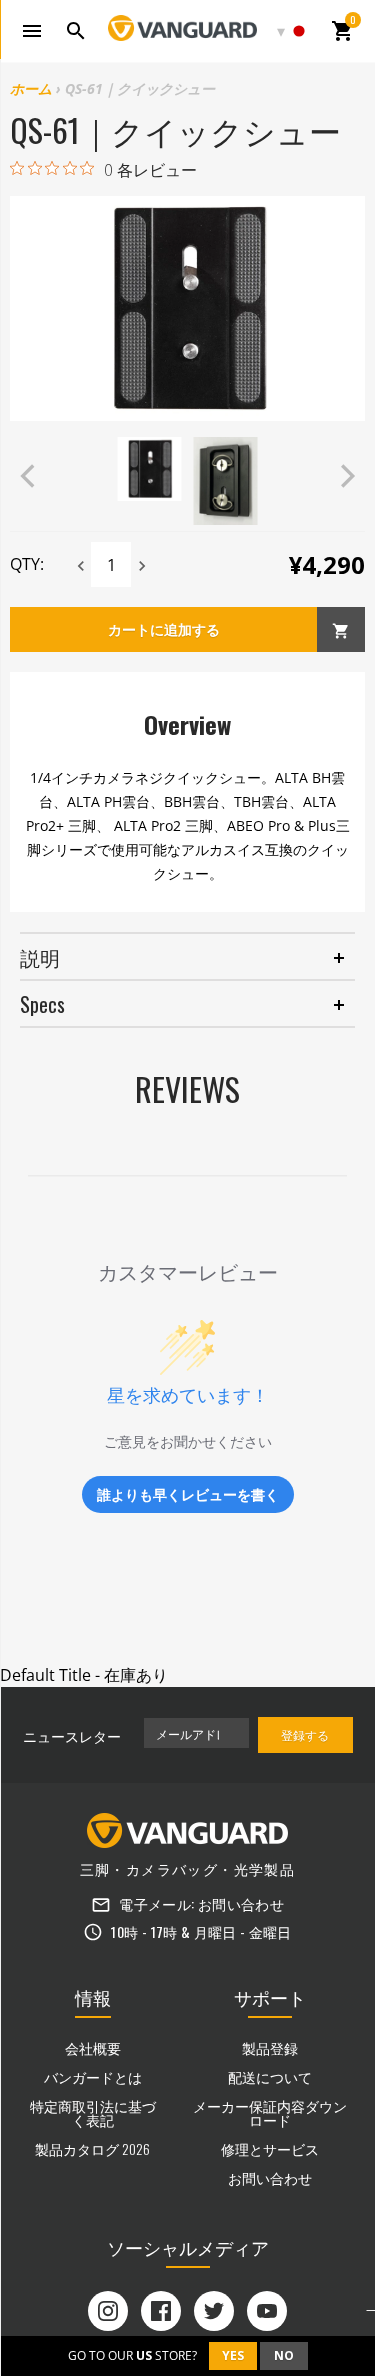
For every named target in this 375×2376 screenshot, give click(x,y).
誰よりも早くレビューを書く (188, 1494)
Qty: (27, 564)
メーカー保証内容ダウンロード (270, 2112)
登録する (305, 1734)
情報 (93, 1997)
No (284, 2355)
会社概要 (93, 2047)
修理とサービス (270, 2148)
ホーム (31, 88)
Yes (233, 2355)
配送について (270, 2076)
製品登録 (270, 2047)
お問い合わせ (241, 1903)
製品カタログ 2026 (92, 2148)
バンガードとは (93, 2076)
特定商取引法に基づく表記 (93, 2112)
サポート (270, 1997)
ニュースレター (72, 1735)
